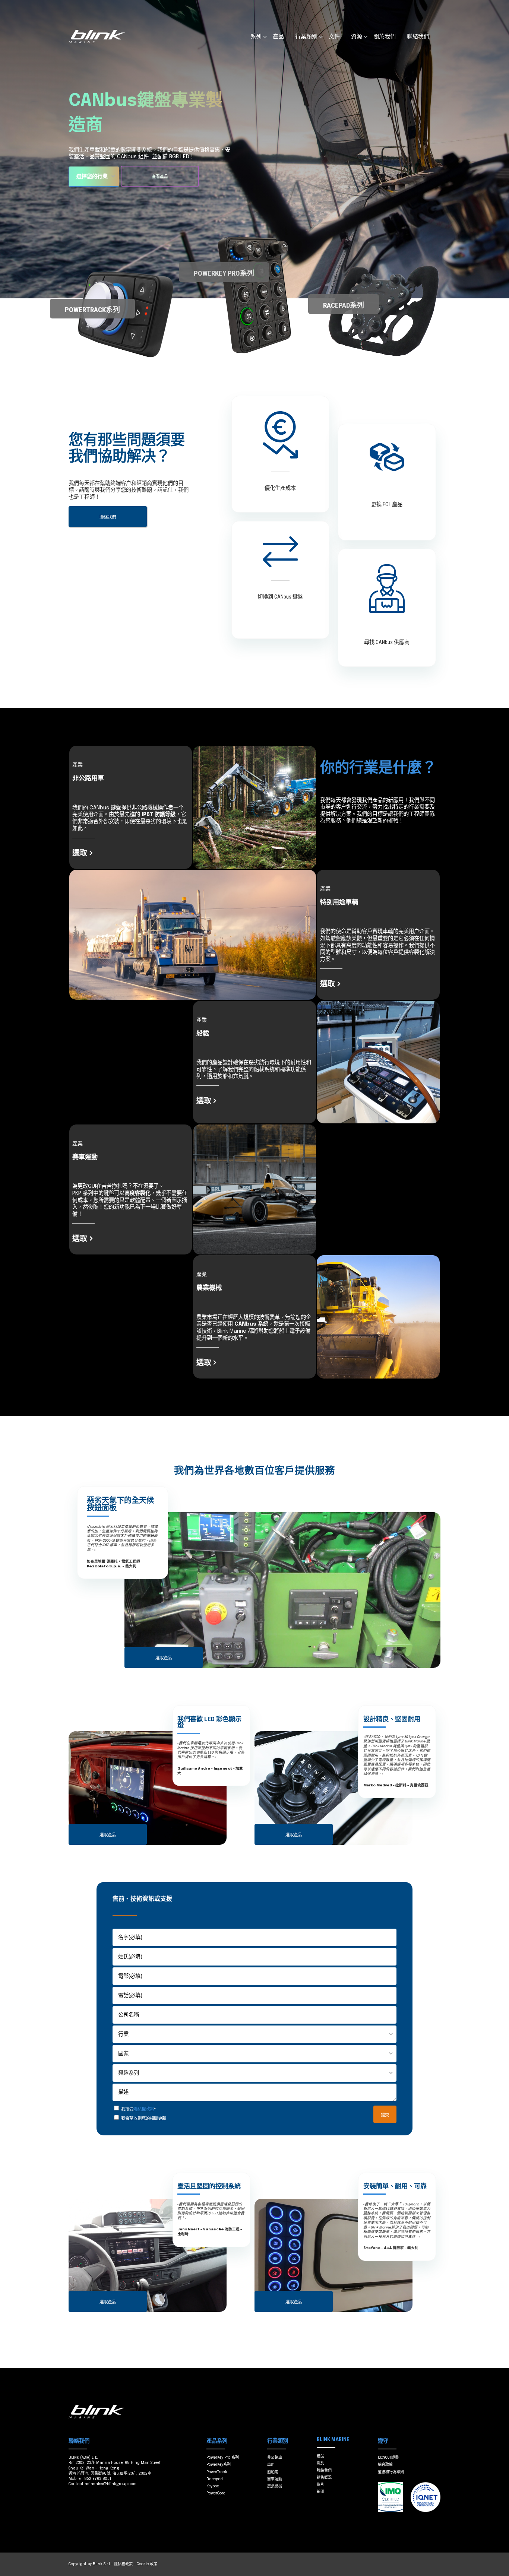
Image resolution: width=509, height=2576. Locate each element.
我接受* (138, 2109)
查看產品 (160, 177)
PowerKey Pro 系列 (223, 2458)
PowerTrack (217, 2472)
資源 (357, 37)
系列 (256, 37)
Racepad (215, 2479)
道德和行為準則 (391, 2472)
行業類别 (306, 37)
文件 (334, 37)
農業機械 (275, 2486)
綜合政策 (385, 2465)
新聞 (320, 2492)
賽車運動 (275, 2479)
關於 (320, 2463)
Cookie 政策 (147, 2564)
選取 (80, 853)
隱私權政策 (144, 2109)
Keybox (213, 2486)
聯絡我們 (418, 37)
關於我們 (385, 37)
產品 (278, 37)
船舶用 (273, 2472)
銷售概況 (324, 2478)
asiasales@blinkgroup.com (110, 2484)
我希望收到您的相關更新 (144, 2118)
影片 (320, 2485)
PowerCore (216, 2493)
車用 (271, 2465)
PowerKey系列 (219, 2465)
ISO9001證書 (388, 2458)
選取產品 (164, 1658)
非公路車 (275, 2458)
